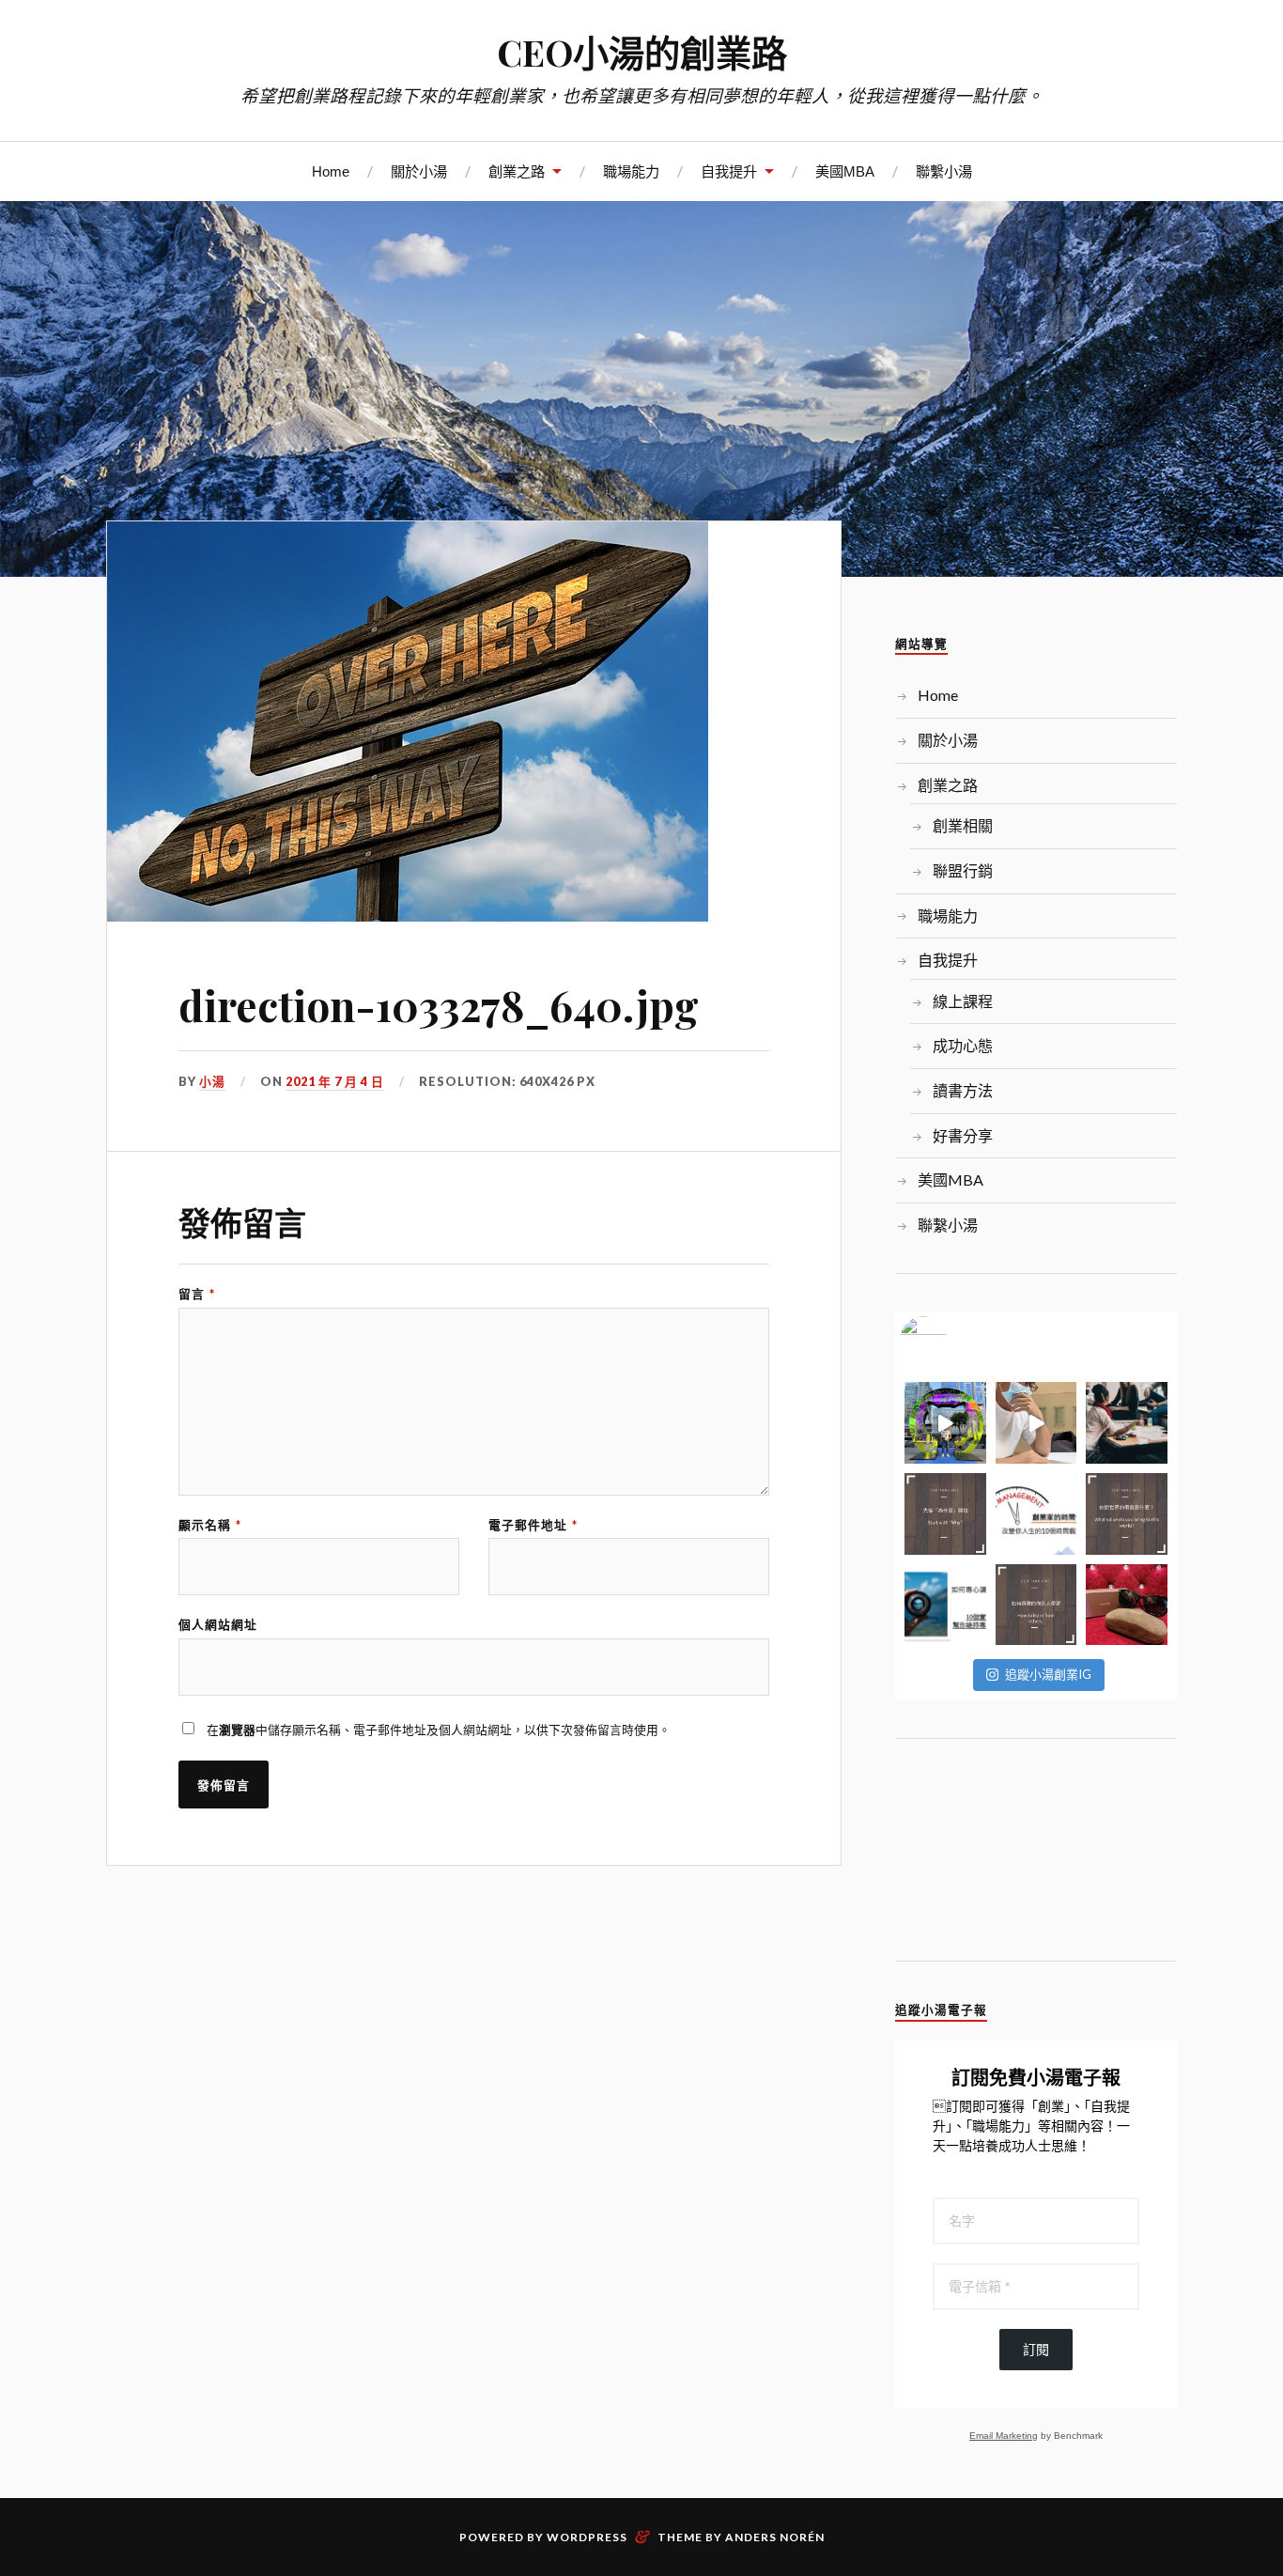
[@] (951, 1340)
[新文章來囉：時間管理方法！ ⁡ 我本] (1036, 1514)
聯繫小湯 (944, 171)
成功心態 (963, 1045)
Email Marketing (1004, 2436)
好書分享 (963, 1135)
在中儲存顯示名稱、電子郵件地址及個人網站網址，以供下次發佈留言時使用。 (439, 1730)
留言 (197, 1294)
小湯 (212, 1081)
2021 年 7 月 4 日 (335, 1081)
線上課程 (963, 1001)
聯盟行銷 (963, 870)
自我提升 (729, 171)
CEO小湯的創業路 (642, 52)
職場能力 (631, 171)
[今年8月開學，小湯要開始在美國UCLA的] (1127, 1423)
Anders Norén (775, 2537)
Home (331, 171)
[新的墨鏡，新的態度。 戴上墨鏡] (1127, 1605)
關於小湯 (419, 171)
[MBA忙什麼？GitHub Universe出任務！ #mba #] (945, 1423)
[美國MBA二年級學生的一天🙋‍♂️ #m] (1036, 1423)
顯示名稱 (210, 1525)
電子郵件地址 (533, 1525)
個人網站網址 (218, 1625)
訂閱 (1036, 2350)
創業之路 (517, 171)
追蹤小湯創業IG (1048, 1674)
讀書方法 (963, 1090)
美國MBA (845, 171)
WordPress (587, 2537)
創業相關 (963, 825)
